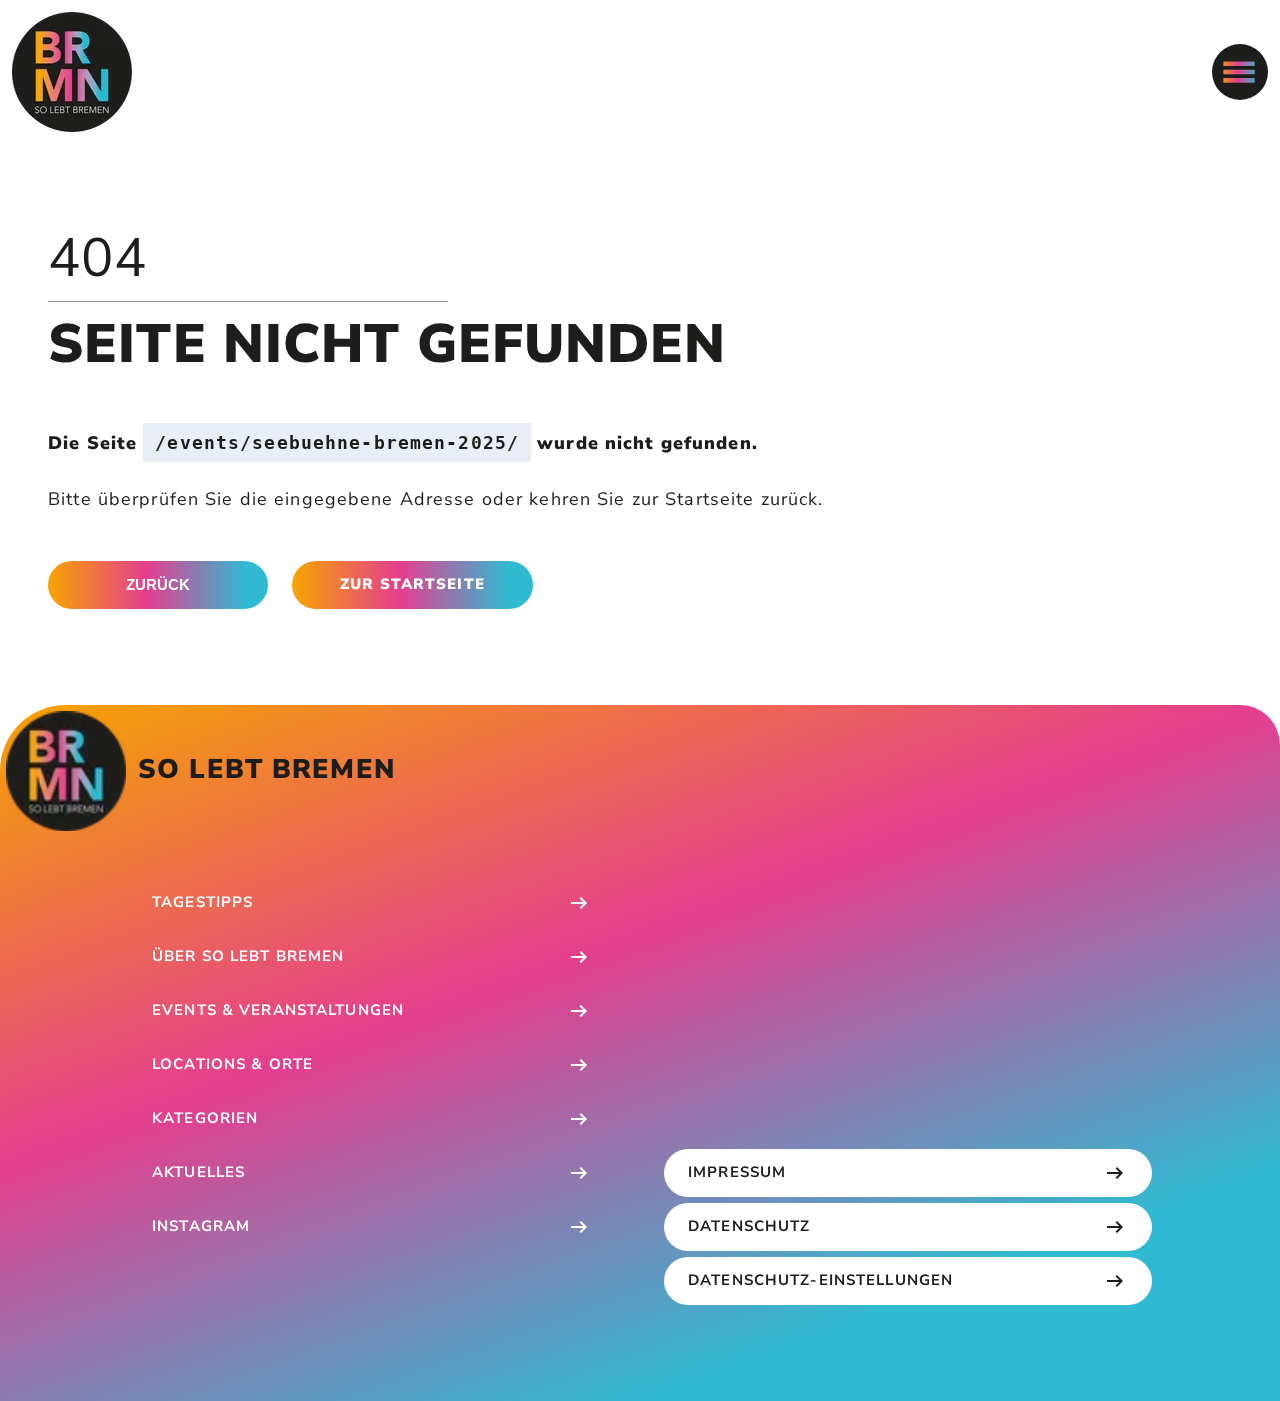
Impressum (737, 1172)
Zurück (158, 584)
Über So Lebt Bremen (248, 956)
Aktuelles (198, 1172)
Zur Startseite (412, 584)
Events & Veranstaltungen (278, 1010)
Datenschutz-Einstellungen (820, 1280)
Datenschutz (749, 1226)
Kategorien (205, 1118)
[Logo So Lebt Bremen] (72, 72)
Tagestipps (202, 902)
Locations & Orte (232, 1064)
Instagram (201, 1226)
